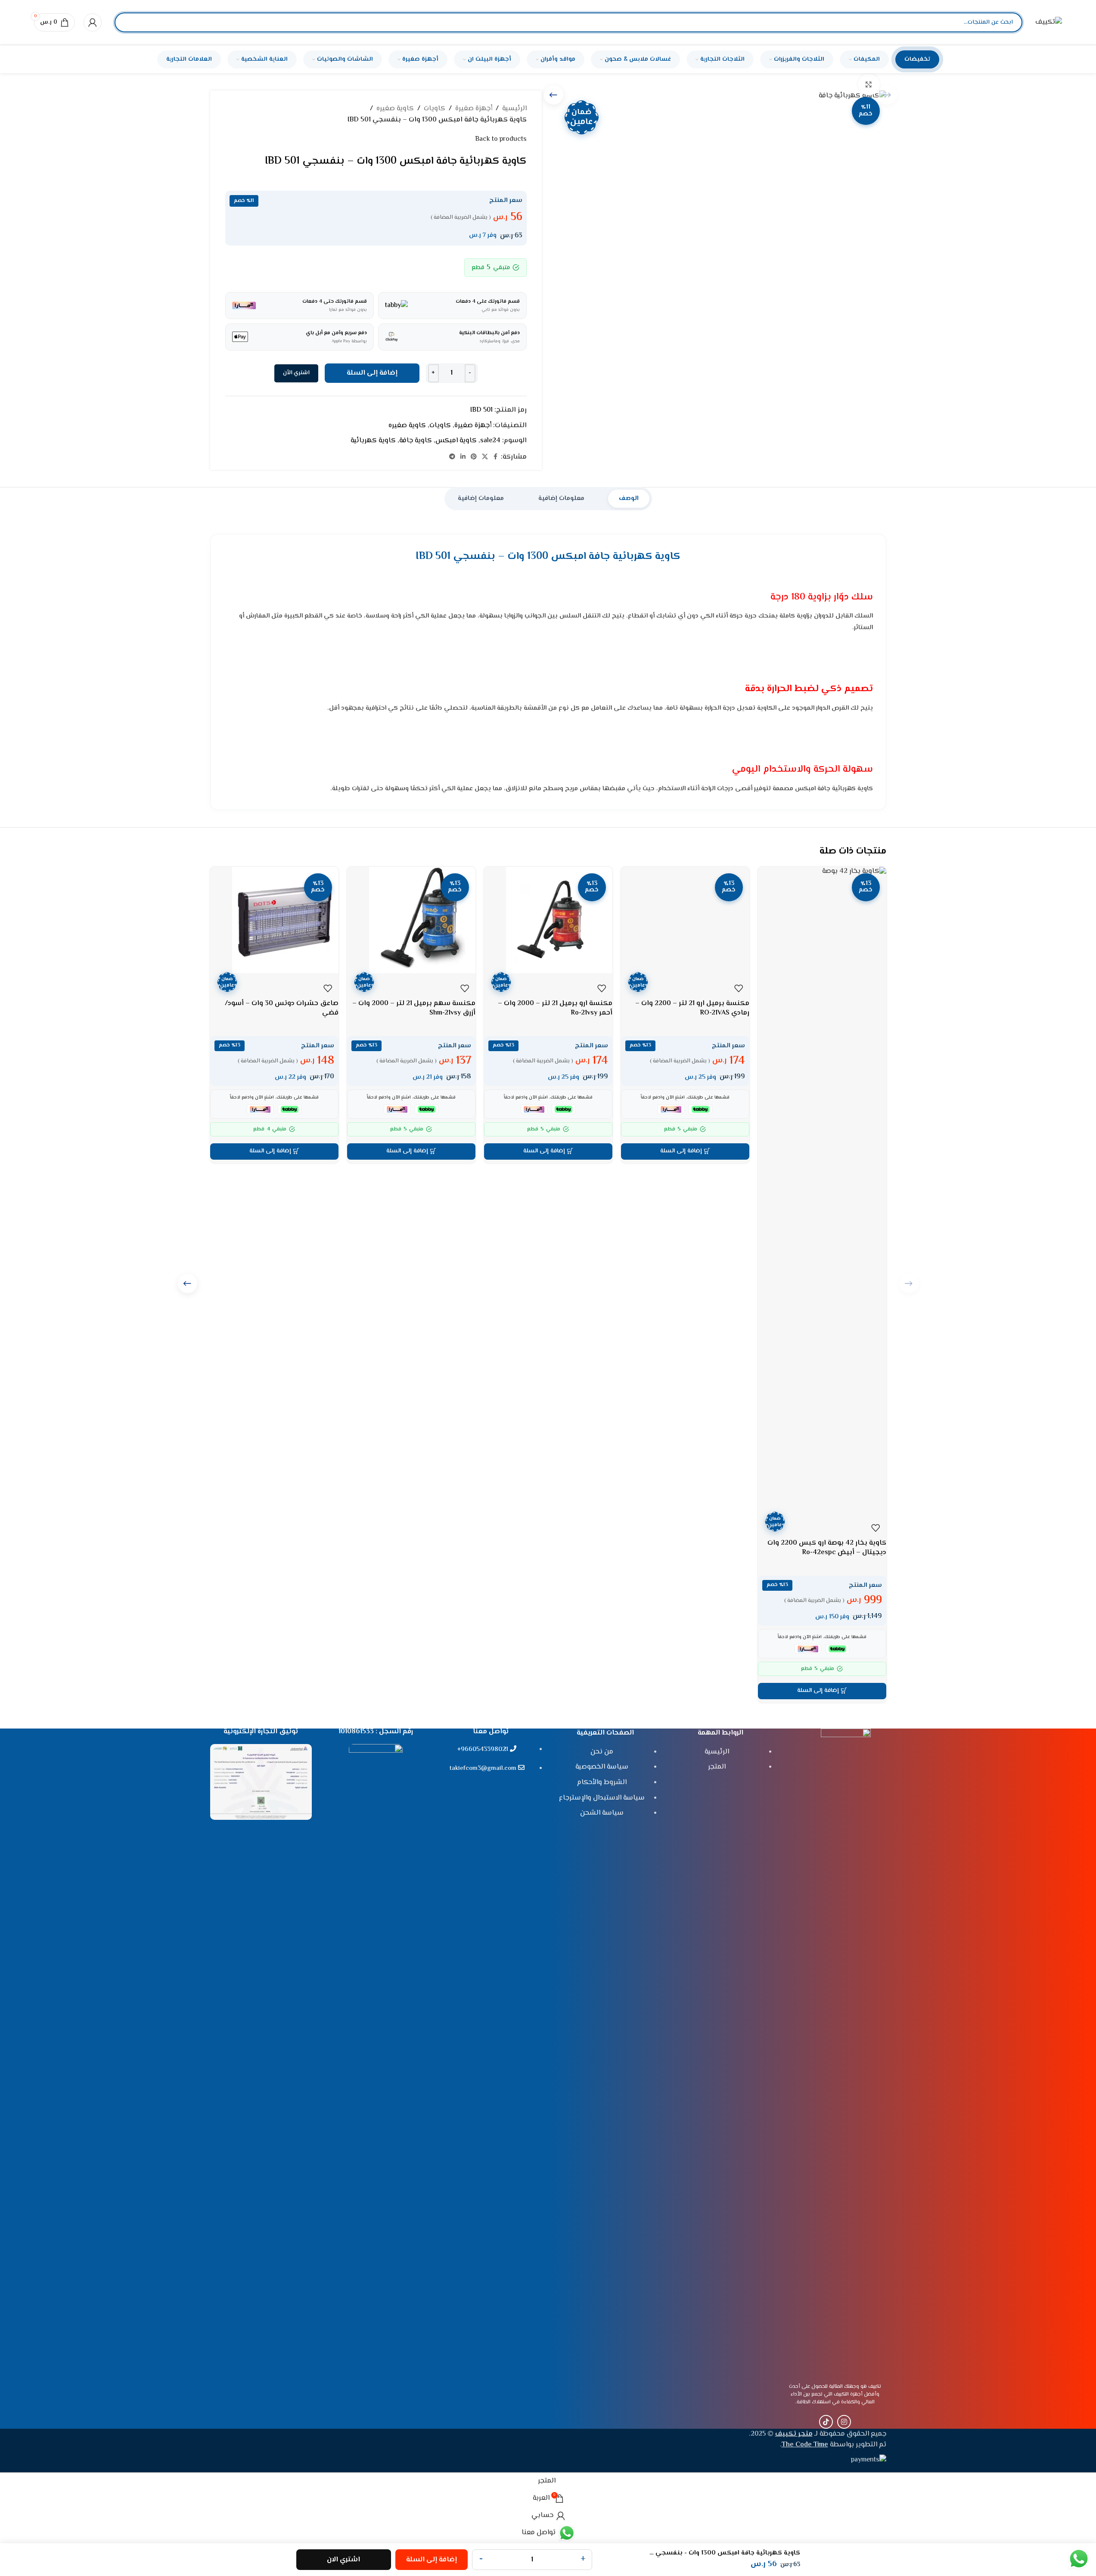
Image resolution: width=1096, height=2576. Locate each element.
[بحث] (128, 22)
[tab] (629, 499)
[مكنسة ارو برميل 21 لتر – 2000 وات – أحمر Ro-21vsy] (548, 920)
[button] (822, 1691)
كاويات (435, 109)
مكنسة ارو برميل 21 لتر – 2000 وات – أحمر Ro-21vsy (555, 1008)
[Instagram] (844, 2422)
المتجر (717, 1767)
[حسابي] (93, 22)
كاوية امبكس (456, 441)
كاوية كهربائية (373, 441)
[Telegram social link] (452, 457)
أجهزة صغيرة (474, 109)
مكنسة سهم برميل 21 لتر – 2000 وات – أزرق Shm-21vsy (414, 1008)
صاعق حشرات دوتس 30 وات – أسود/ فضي (282, 1008)
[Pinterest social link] (474, 457)
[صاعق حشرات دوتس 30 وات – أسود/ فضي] (274, 920)
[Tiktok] (826, 2422)
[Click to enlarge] (869, 84)
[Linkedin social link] (463, 457)
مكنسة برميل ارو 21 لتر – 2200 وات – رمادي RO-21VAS (692, 1008)
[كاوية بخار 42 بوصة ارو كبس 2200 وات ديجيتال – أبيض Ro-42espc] (822, 1190)
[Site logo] (1049, 23)
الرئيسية (514, 109)
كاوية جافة (416, 441)
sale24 (490, 441)
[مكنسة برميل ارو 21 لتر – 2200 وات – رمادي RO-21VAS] (685, 920)
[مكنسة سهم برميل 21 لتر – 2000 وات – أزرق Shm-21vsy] (411, 920)
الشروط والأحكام (602, 1783)
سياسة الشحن (602, 1813)
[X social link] (485, 457)
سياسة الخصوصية (602, 1767)
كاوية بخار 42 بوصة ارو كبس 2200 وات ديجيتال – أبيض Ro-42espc (827, 1548)
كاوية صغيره (395, 109)
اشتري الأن (296, 373)
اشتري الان (343, 2560)
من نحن (602, 1752)
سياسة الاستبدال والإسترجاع (602, 1798)
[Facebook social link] (496, 457)
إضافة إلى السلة (372, 373)
